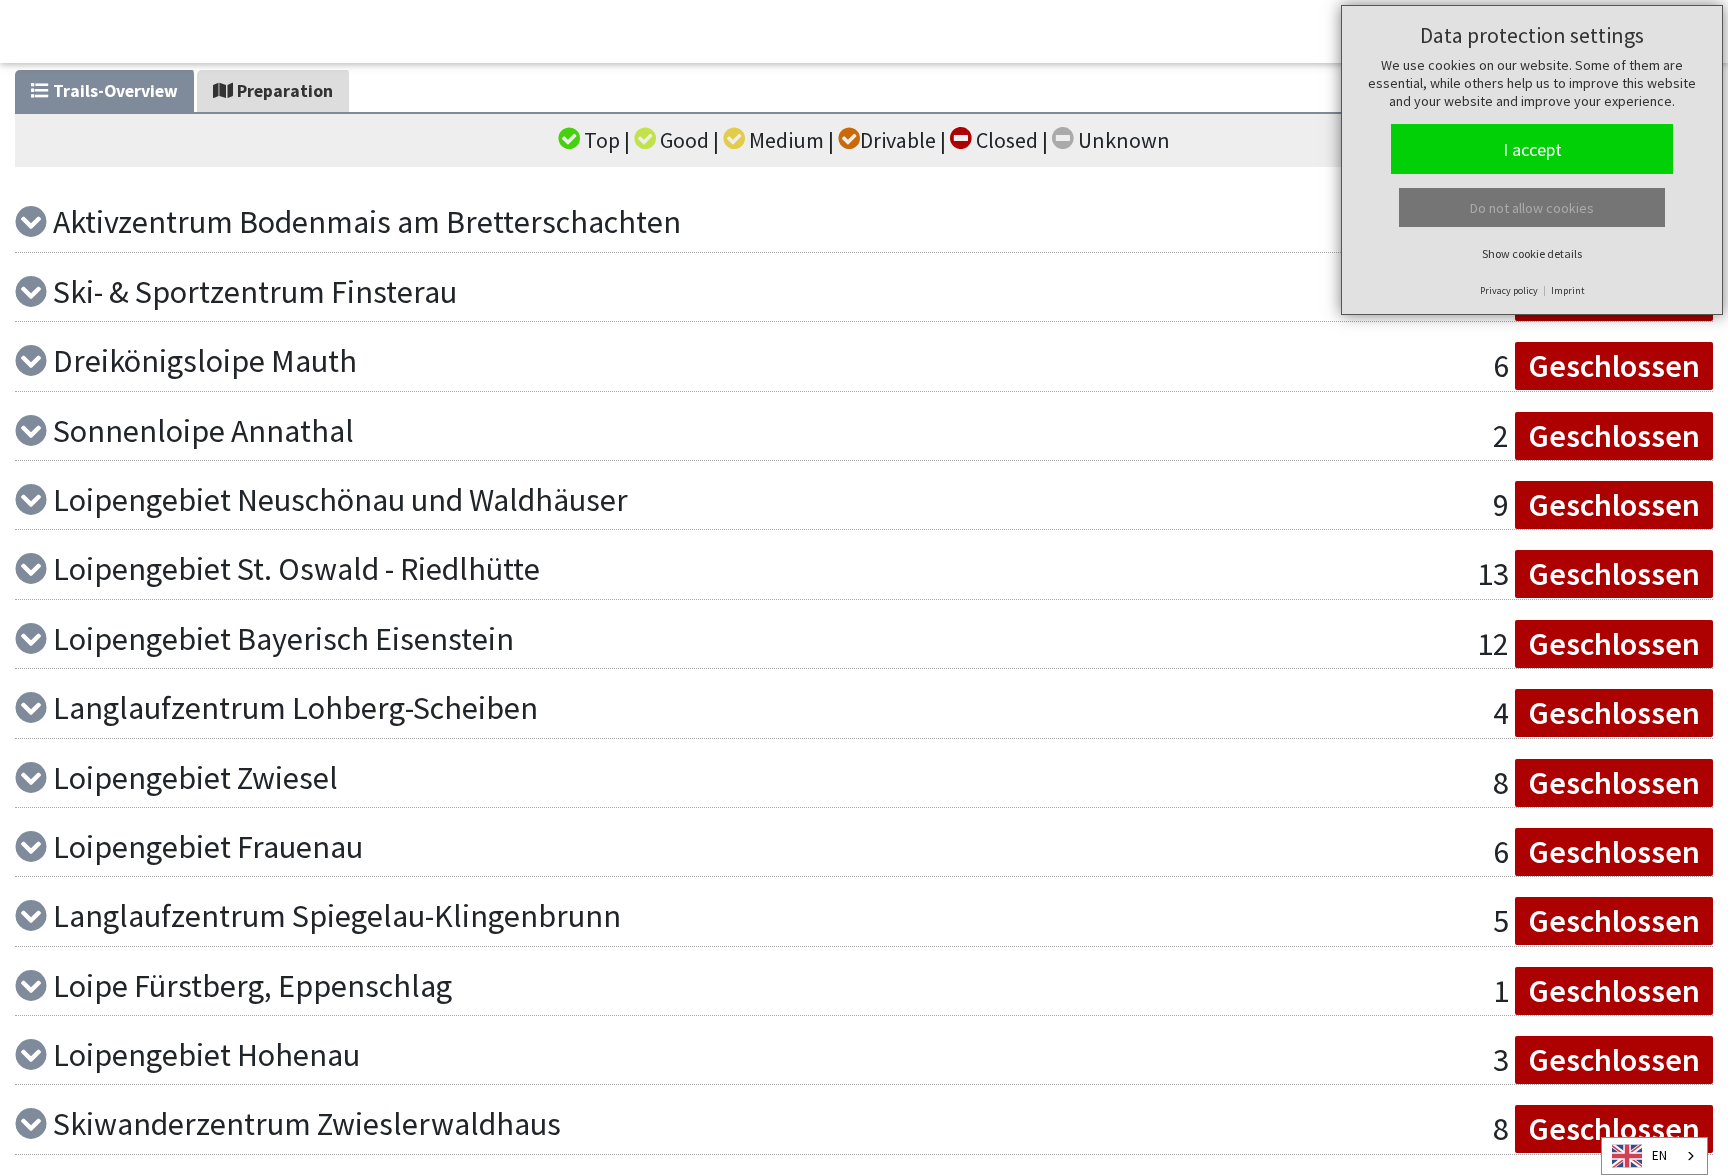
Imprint (1568, 290)
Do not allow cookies (1532, 208)
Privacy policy (1509, 290)
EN (1659, 1155)
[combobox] (1654, 1156)
